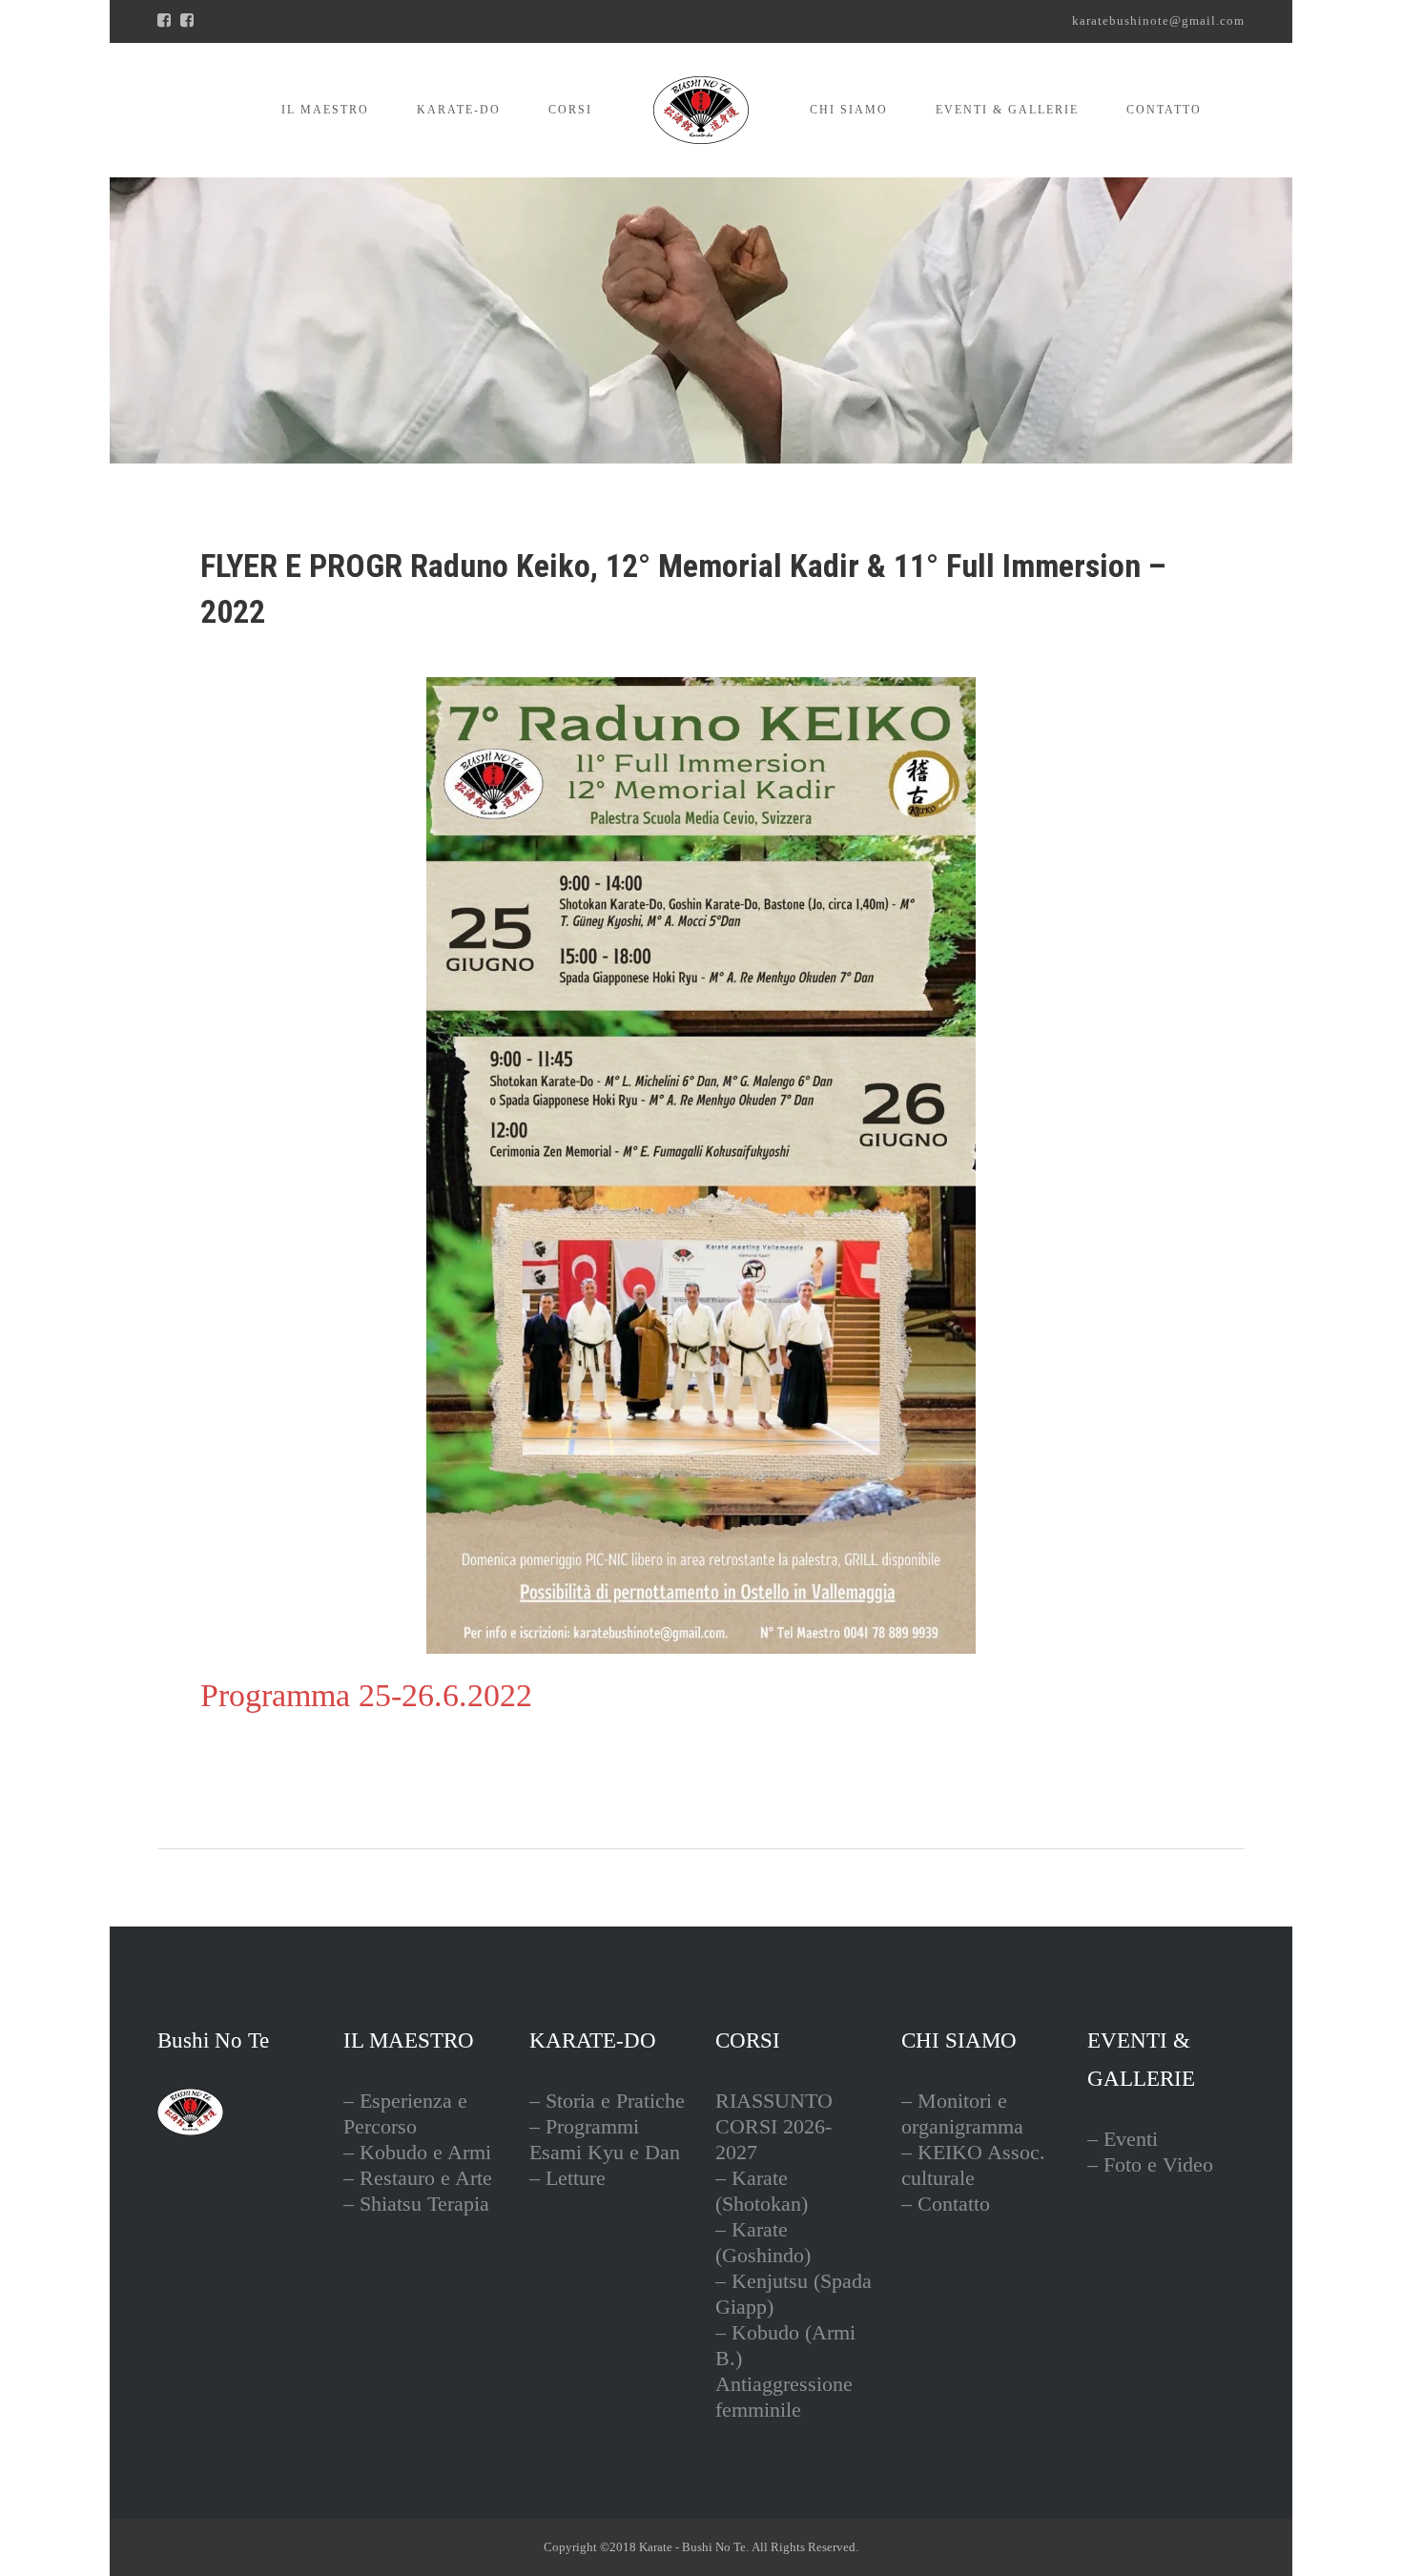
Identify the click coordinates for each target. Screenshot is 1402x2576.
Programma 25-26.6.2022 (366, 1695)
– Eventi (1123, 2139)
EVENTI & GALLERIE (1007, 110)
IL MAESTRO (325, 110)
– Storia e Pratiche (607, 2101)
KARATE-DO (459, 110)
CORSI (570, 110)
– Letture (567, 2178)
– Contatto (946, 2204)
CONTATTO (1164, 110)
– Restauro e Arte (418, 2178)
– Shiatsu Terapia (416, 2204)
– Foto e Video (1150, 2164)
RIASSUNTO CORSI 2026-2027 (774, 2126)
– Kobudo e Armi (417, 2152)
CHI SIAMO (849, 110)
